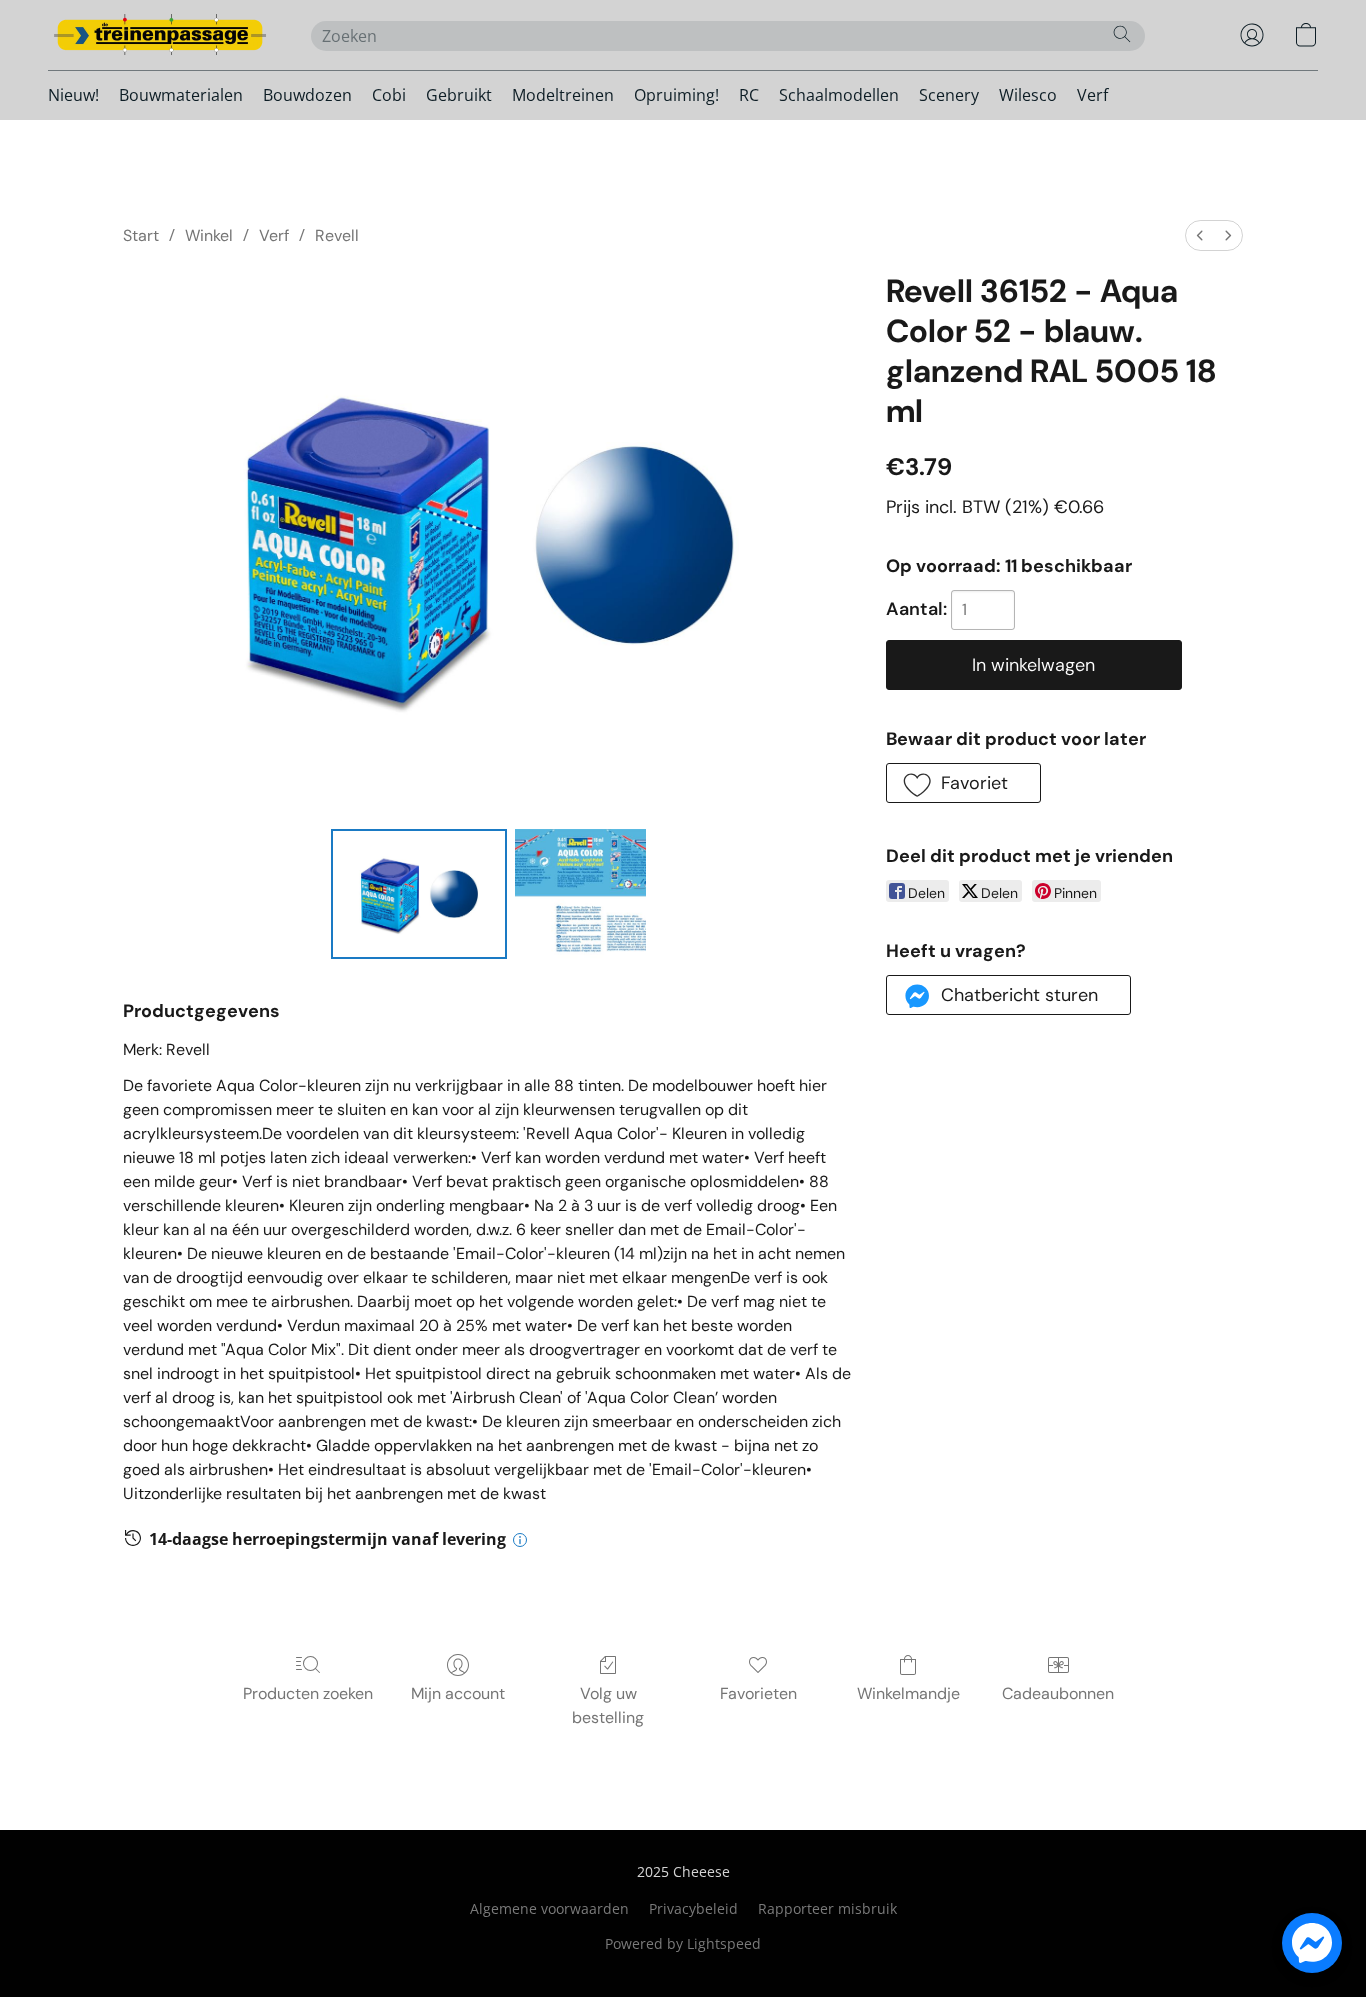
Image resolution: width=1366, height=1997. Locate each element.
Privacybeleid (693, 1908)
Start (141, 235)
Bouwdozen (307, 95)
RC (749, 95)
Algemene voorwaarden (549, 1908)
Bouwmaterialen (181, 95)
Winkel (209, 235)
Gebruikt (459, 95)
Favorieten (758, 1693)
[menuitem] (1200, 235)
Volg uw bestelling (608, 1705)
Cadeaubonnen (1058, 1693)
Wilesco (1028, 95)
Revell (337, 235)
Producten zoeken (308, 1693)
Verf (1092, 95)
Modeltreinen (563, 95)
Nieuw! (73, 95)
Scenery (949, 95)
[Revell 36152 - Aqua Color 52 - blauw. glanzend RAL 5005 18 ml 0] (419, 894)
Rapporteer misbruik (827, 1908)
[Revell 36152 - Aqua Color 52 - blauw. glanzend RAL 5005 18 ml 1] (580, 894)
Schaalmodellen (839, 95)
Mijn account (458, 1693)
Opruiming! (676, 95)
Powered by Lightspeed (683, 1943)
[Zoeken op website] (1122, 34)
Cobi (389, 95)
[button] (159, 35)
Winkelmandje (908, 1693)
